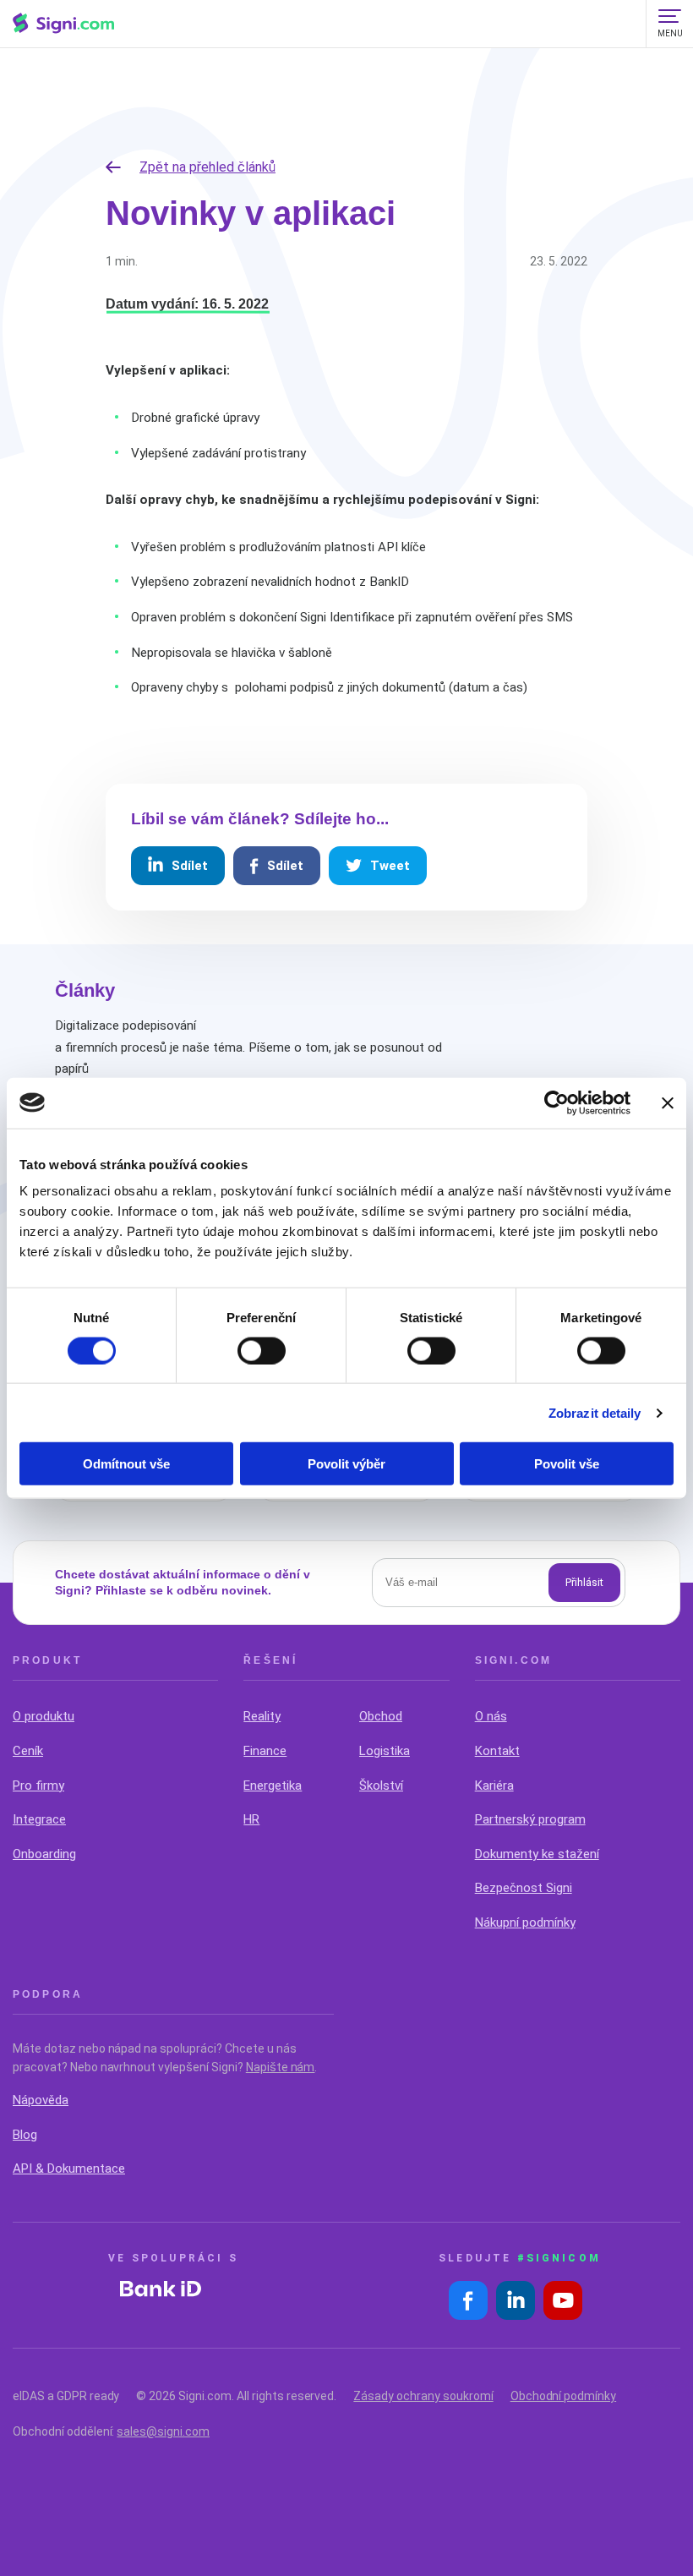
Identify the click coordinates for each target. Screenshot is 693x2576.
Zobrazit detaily (595, 1412)
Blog (25, 2135)
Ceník (28, 1751)
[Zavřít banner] (668, 1102)
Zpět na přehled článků (207, 167)
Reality (262, 1716)
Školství (381, 1786)
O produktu (44, 1716)
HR (251, 1819)
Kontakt (497, 1751)
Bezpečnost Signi (524, 1888)
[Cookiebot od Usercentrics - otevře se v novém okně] (557, 1102)
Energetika (273, 1786)
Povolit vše (567, 1464)
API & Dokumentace (69, 2169)
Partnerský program (530, 1819)
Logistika (385, 1751)
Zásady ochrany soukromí (423, 2396)
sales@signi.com (163, 2431)
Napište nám (281, 2067)
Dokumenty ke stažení (537, 1854)
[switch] (262, 1350)
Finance (265, 1751)
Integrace (39, 1819)
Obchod (381, 1716)
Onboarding (44, 1854)
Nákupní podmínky (525, 1922)
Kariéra (494, 1786)
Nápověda (41, 2100)
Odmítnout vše (126, 1464)
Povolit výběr (346, 1464)
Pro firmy (38, 1786)
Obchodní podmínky (564, 2396)
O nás (491, 1716)
